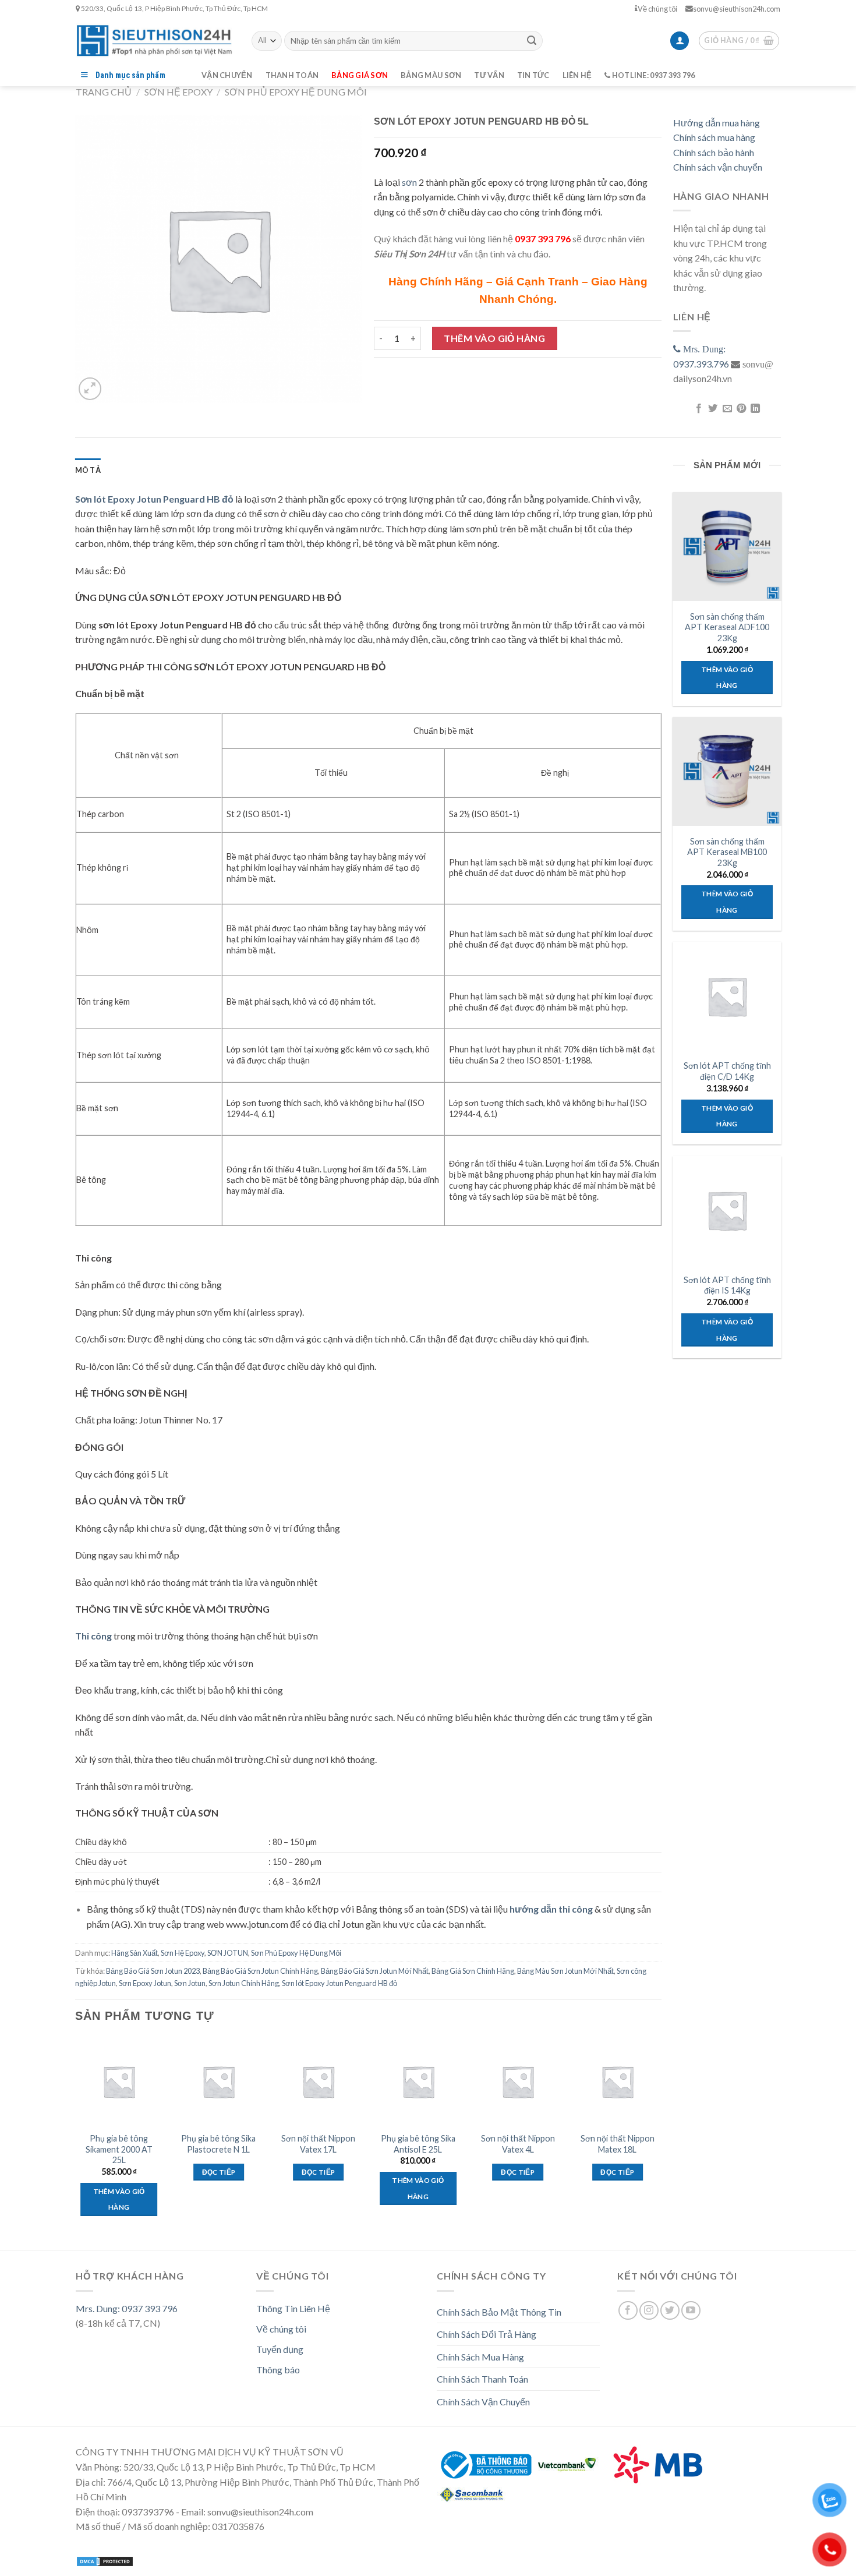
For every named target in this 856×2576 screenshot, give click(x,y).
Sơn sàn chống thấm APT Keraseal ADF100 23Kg (727, 627)
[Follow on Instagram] (649, 2311)
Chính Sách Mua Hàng (480, 2357)
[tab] (88, 470)
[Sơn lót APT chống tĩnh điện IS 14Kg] (727, 1210)
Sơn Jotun (190, 1983)
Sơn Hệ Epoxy (178, 92)
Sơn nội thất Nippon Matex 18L (618, 2144)
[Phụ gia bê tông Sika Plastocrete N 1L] (219, 2082)
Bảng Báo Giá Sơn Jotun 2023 (153, 1971)
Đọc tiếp (219, 2172)
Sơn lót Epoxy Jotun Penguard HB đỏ (339, 1983)
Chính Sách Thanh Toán (482, 2379)
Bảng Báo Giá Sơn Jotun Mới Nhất (375, 1971)
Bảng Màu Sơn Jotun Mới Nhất (565, 1971)
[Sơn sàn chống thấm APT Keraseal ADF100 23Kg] (727, 546)
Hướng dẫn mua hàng (717, 123)
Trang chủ (104, 92)
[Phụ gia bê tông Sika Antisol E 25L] (418, 2082)
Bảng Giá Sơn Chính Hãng (473, 1971)
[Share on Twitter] (713, 409)
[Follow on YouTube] (691, 2311)
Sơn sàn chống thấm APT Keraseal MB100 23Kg (727, 852)
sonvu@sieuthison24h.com (737, 9)
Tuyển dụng (280, 2349)
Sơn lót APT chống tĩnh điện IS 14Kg (727, 1285)
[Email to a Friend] (727, 409)
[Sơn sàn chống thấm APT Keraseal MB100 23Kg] (727, 771)
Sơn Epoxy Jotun (145, 1983)
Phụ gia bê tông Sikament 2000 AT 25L (119, 2149)
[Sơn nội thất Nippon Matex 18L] (618, 2082)
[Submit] (532, 41)
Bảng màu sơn (431, 75)
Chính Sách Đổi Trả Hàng (487, 2334)
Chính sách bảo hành (714, 152)
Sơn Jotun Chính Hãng (244, 1983)
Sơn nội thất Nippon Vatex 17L (318, 2144)
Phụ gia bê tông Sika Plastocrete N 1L (218, 2144)
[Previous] (76, 2137)
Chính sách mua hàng (714, 137)
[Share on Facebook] (698, 409)
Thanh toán (292, 75)
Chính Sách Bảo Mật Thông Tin (499, 2312)
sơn (409, 182)
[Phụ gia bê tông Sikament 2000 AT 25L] (119, 2082)
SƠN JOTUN (228, 1953)
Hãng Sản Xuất (135, 1953)
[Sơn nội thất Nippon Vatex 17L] (319, 2082)
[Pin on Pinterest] (741, 409)
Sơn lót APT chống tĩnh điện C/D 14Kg (727, 1071)
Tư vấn (489, 75)
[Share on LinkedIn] (755, 409)
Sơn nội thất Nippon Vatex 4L (518, 2144)
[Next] (661, 2137)
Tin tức (533, 75)
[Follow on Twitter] (670, 2311)
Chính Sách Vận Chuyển (483, 2402)
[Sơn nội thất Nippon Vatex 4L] (518, 2082)
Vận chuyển (227, 75)
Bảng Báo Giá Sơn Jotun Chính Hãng (260, 1971)
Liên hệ (577, 75)
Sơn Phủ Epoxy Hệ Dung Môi (296, 92)
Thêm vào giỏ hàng (494, 338)
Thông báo (278, 2370)
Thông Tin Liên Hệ (293, 2308)
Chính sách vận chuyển (718, 167)
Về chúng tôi (657, 9)
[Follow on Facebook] (628, 2311)
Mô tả (88, 470)
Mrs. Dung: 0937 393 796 (127, 2308)
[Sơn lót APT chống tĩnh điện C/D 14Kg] (727, 996)
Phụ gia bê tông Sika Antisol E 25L (418, 2144)
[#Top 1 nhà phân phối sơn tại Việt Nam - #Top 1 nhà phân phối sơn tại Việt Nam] (155, 40)
